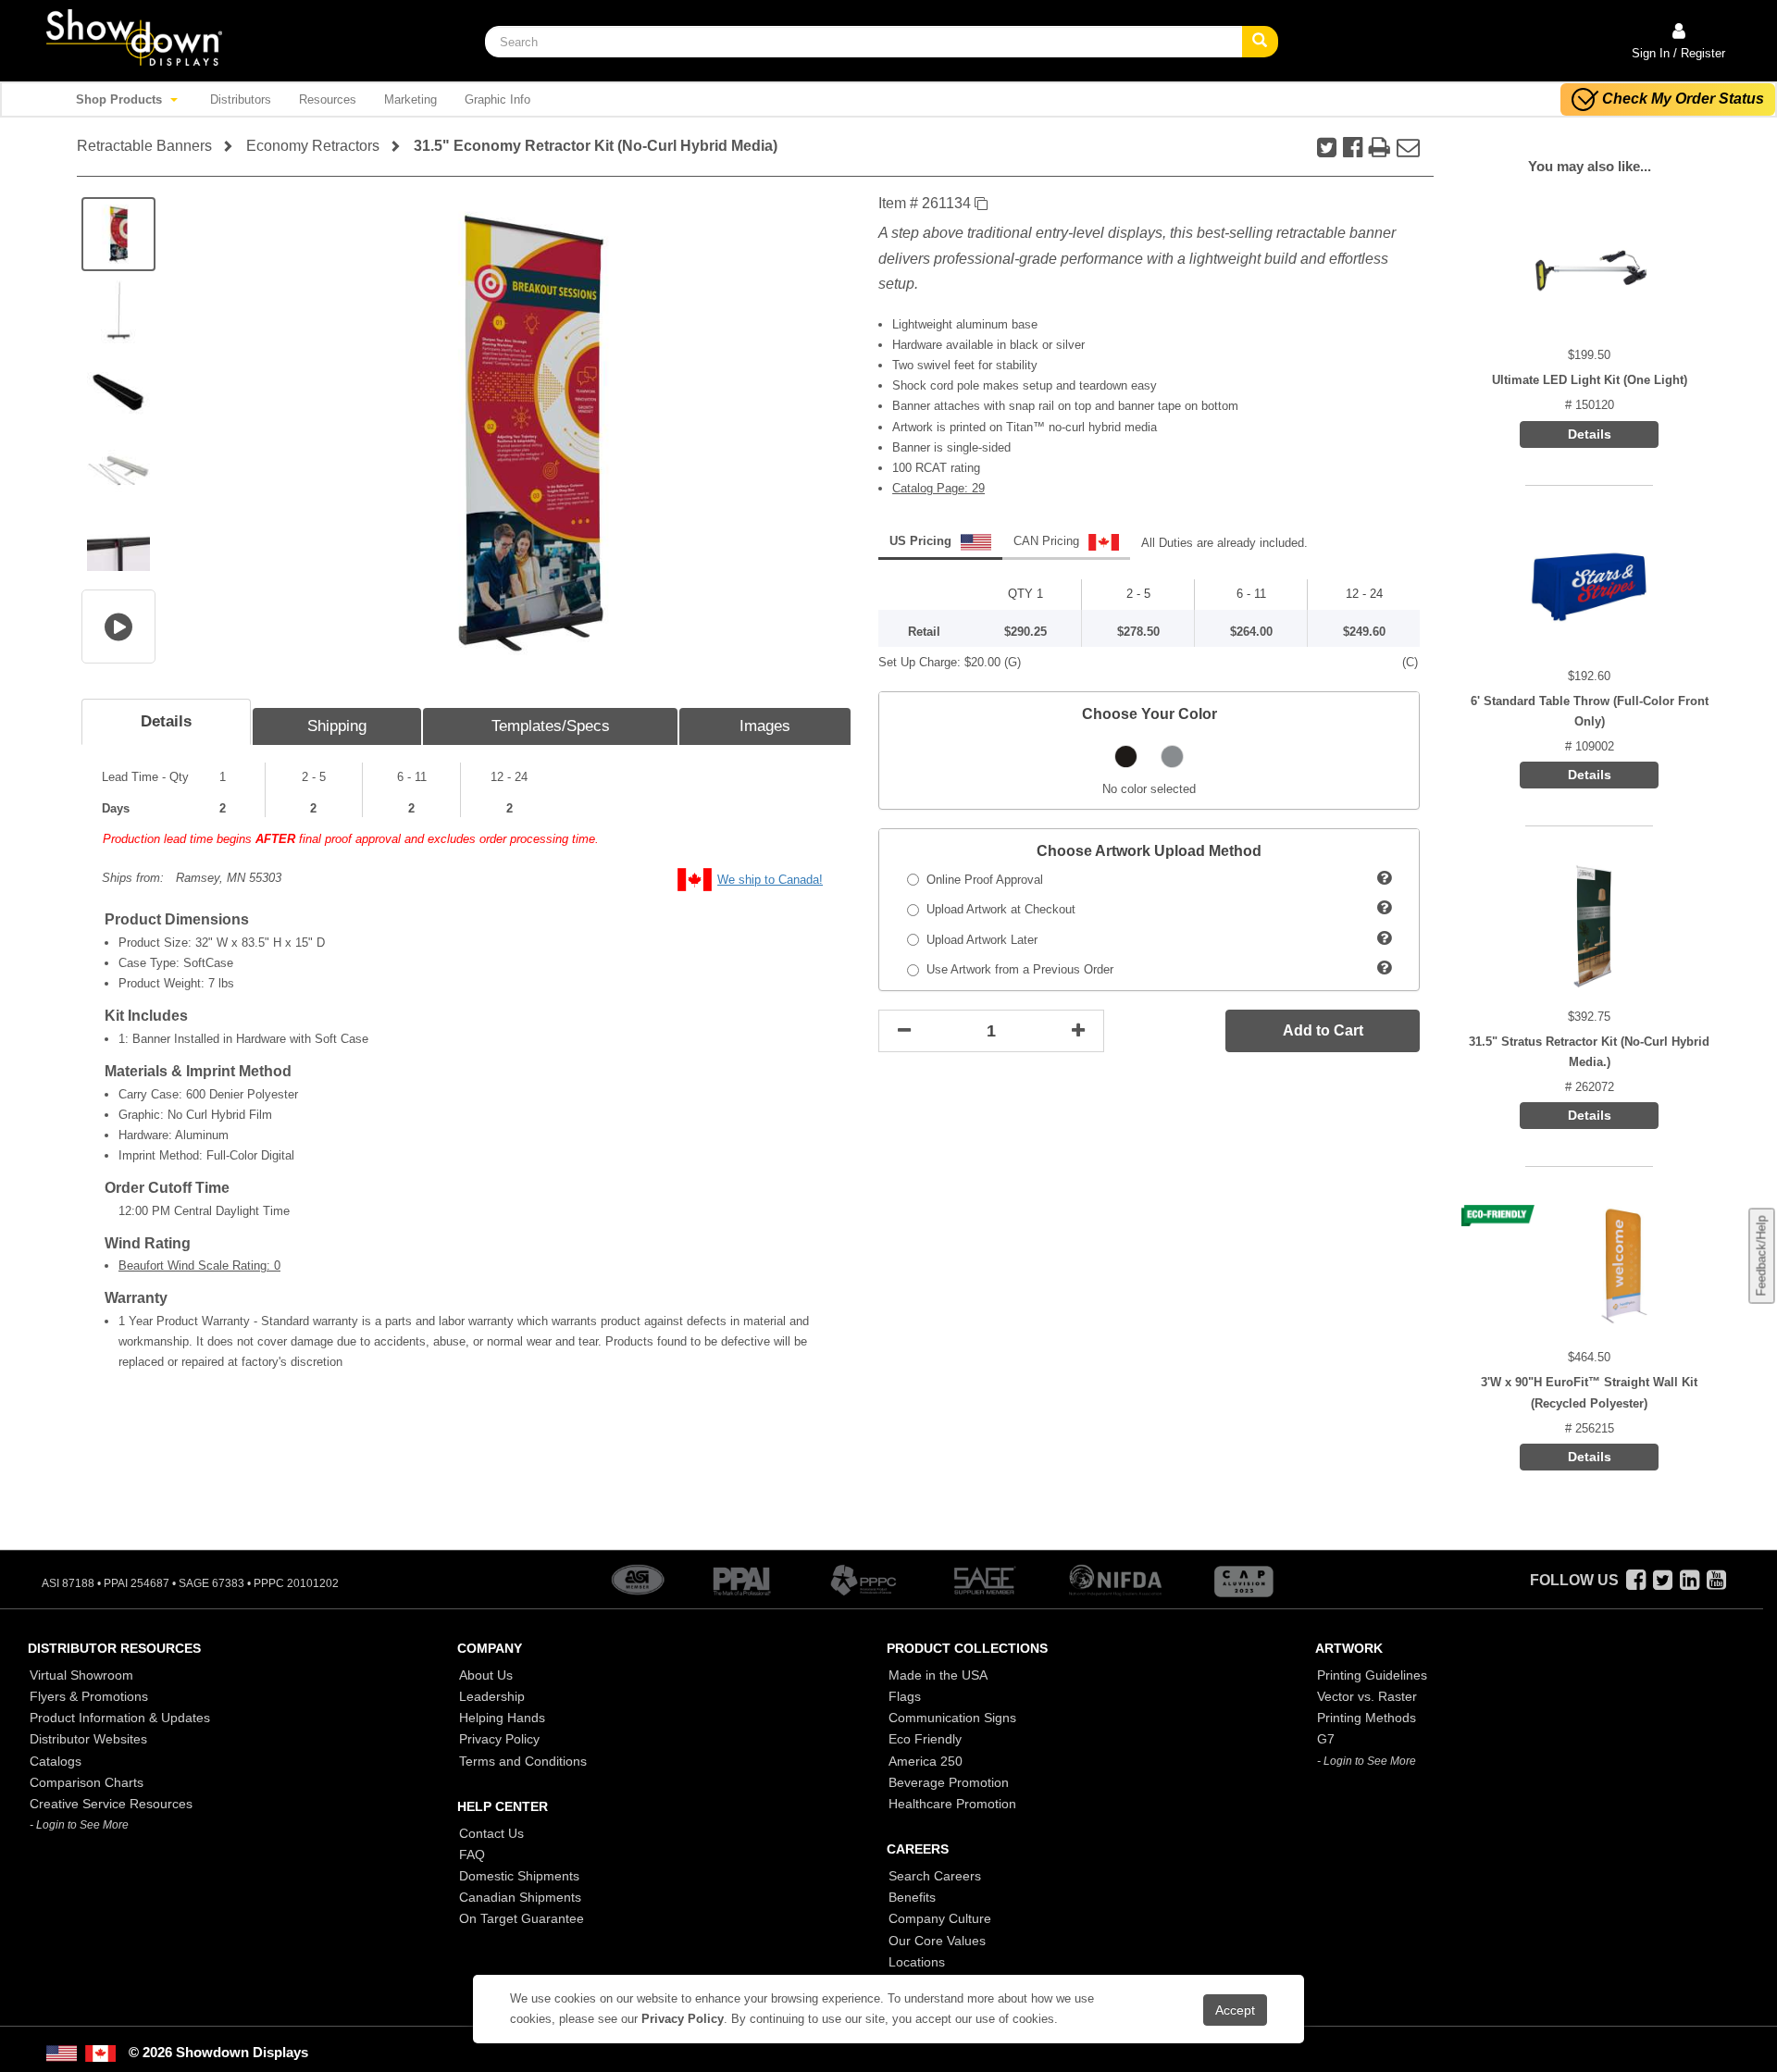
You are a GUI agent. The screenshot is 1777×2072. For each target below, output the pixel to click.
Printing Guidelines (1372, 1675)
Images (765, 726)
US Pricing (922, 541)
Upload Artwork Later (978, 940)
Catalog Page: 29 (938, 488)
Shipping (337, 726)
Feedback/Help (1761, 1256)
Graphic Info (497, 99)
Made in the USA (938, 1675)
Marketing (410, 99)
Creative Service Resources (111, 1804)
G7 (1326, 1739)
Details (166, 721)
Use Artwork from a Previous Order (1016, 969)
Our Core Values (937, 1941)
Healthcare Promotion (952, 1804)
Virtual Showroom (81, 1675)
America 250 (926, 1761)
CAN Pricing (1048, 541)
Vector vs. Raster (1367, 1696)
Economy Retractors (313, 146)
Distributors (241, 99)
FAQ (472, 1855)
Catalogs (56, 1761)
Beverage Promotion (949, 1782)
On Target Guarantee (522, 1918)
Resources (328, 99)
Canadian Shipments (520, 1897)
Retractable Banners (144, 146)
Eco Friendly (925, 1739)
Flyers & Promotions (89, 1696)
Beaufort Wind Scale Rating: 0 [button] (199, 1266)
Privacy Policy (499, 1739)
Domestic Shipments (519, 1876)
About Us (486, 1675)
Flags (905, 1696)
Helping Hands (502, 1718)
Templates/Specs (551, 726)
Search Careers (935, 1876)
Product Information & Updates (120, 1718)
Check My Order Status (1683, 99)
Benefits (912, 1897)
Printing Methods (1367, 1718)
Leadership (492, 1696)
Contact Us (491, 1833)
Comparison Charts (87, 1782)
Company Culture (940, 1918)
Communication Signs (952, 1718)
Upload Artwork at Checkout (997, 909)
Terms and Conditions (523, 1761)
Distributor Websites (88, 1739)
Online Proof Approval (981, 880)
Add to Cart (1323, 1030)
